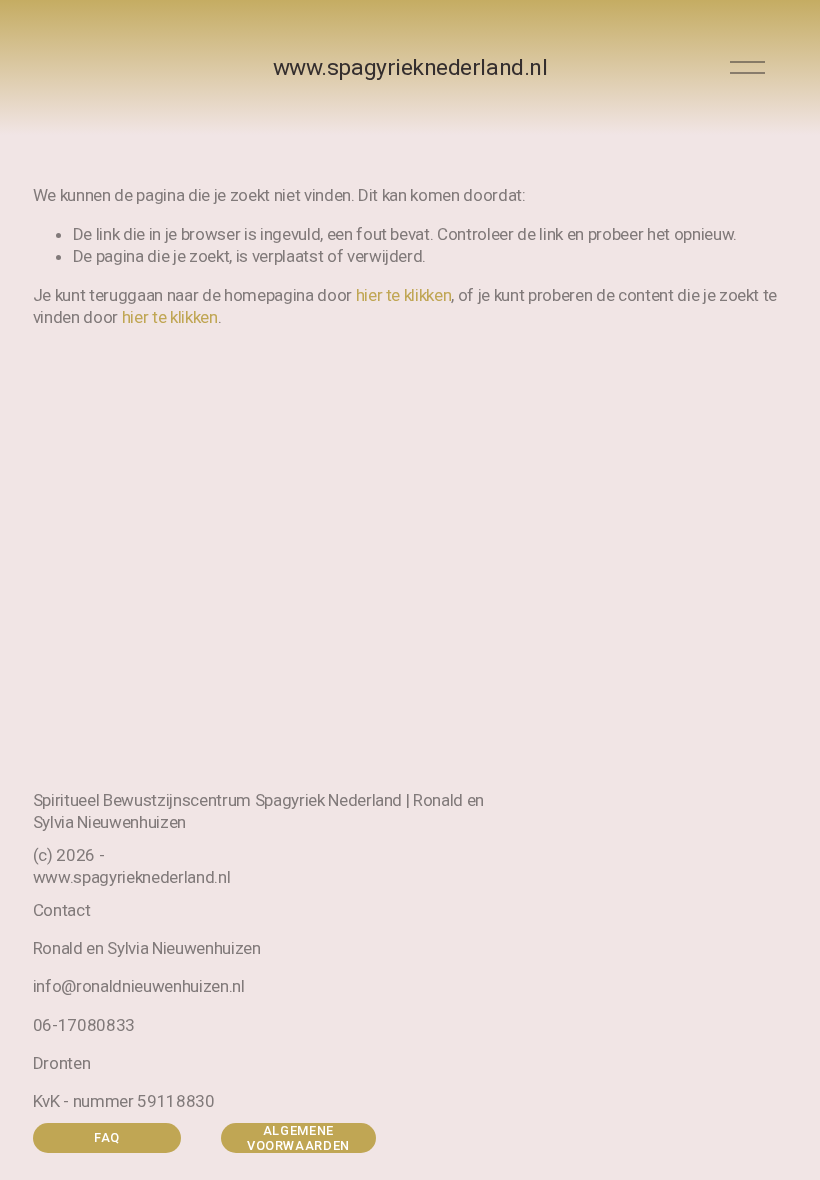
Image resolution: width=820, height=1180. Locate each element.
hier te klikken (404, 295)
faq (107, 1137)
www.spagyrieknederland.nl (410, 67)
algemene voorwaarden (298, 1138)
